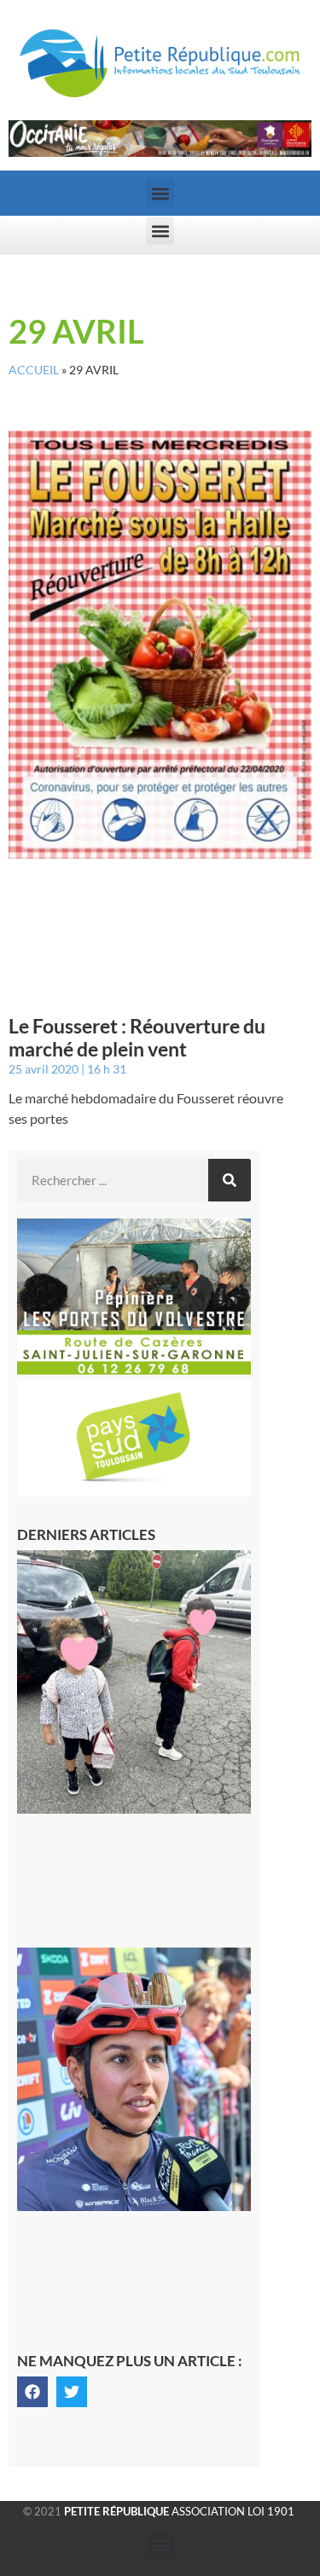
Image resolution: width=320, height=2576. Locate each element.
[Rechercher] (230, 1180)
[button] (160, 193)
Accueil (34, 370)
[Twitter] (72, 2392)
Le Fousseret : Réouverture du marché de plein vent (137, 1038)
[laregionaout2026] (160, 152)
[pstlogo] (134, 1491)
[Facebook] (32, 2392)
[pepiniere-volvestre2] (134, 1369)
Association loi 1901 (179, 2511)
